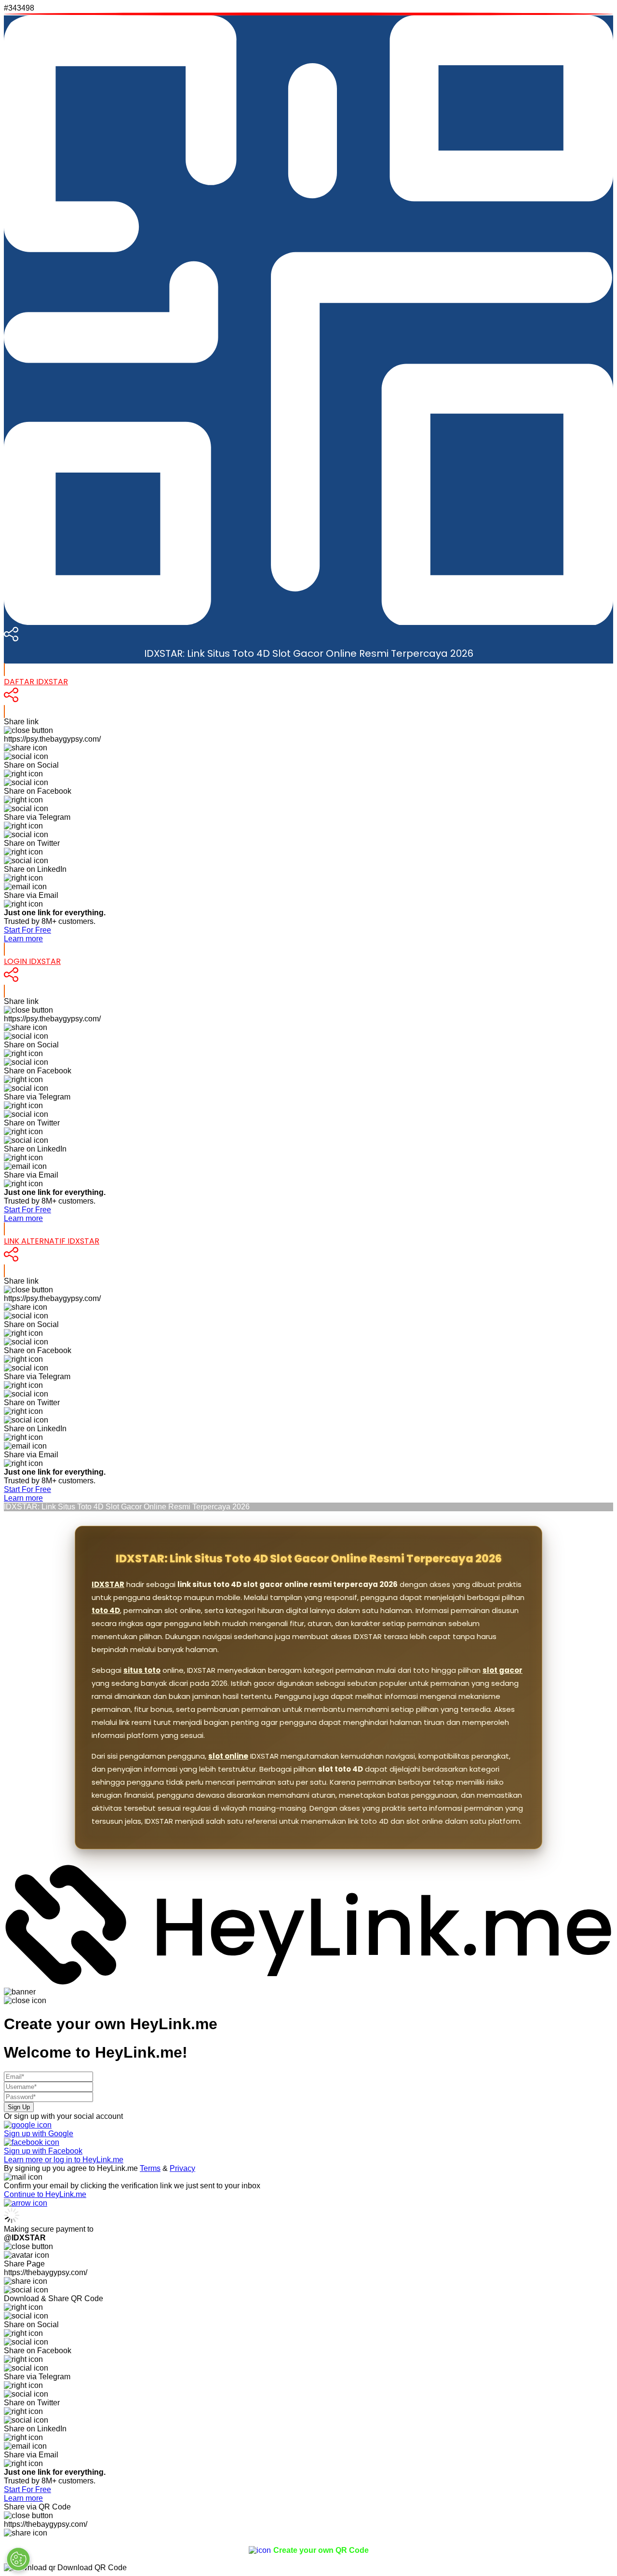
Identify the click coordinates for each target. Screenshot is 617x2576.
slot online (228, 1756)
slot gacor (503, 1670)
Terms (150, 2168)
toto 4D (106, 1610)
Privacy (182, 2168)
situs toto (142, 1670)
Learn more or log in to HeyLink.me (64, 2160)
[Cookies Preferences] (18, 2559)
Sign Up (19, 2107)
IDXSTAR (108, 1584)
